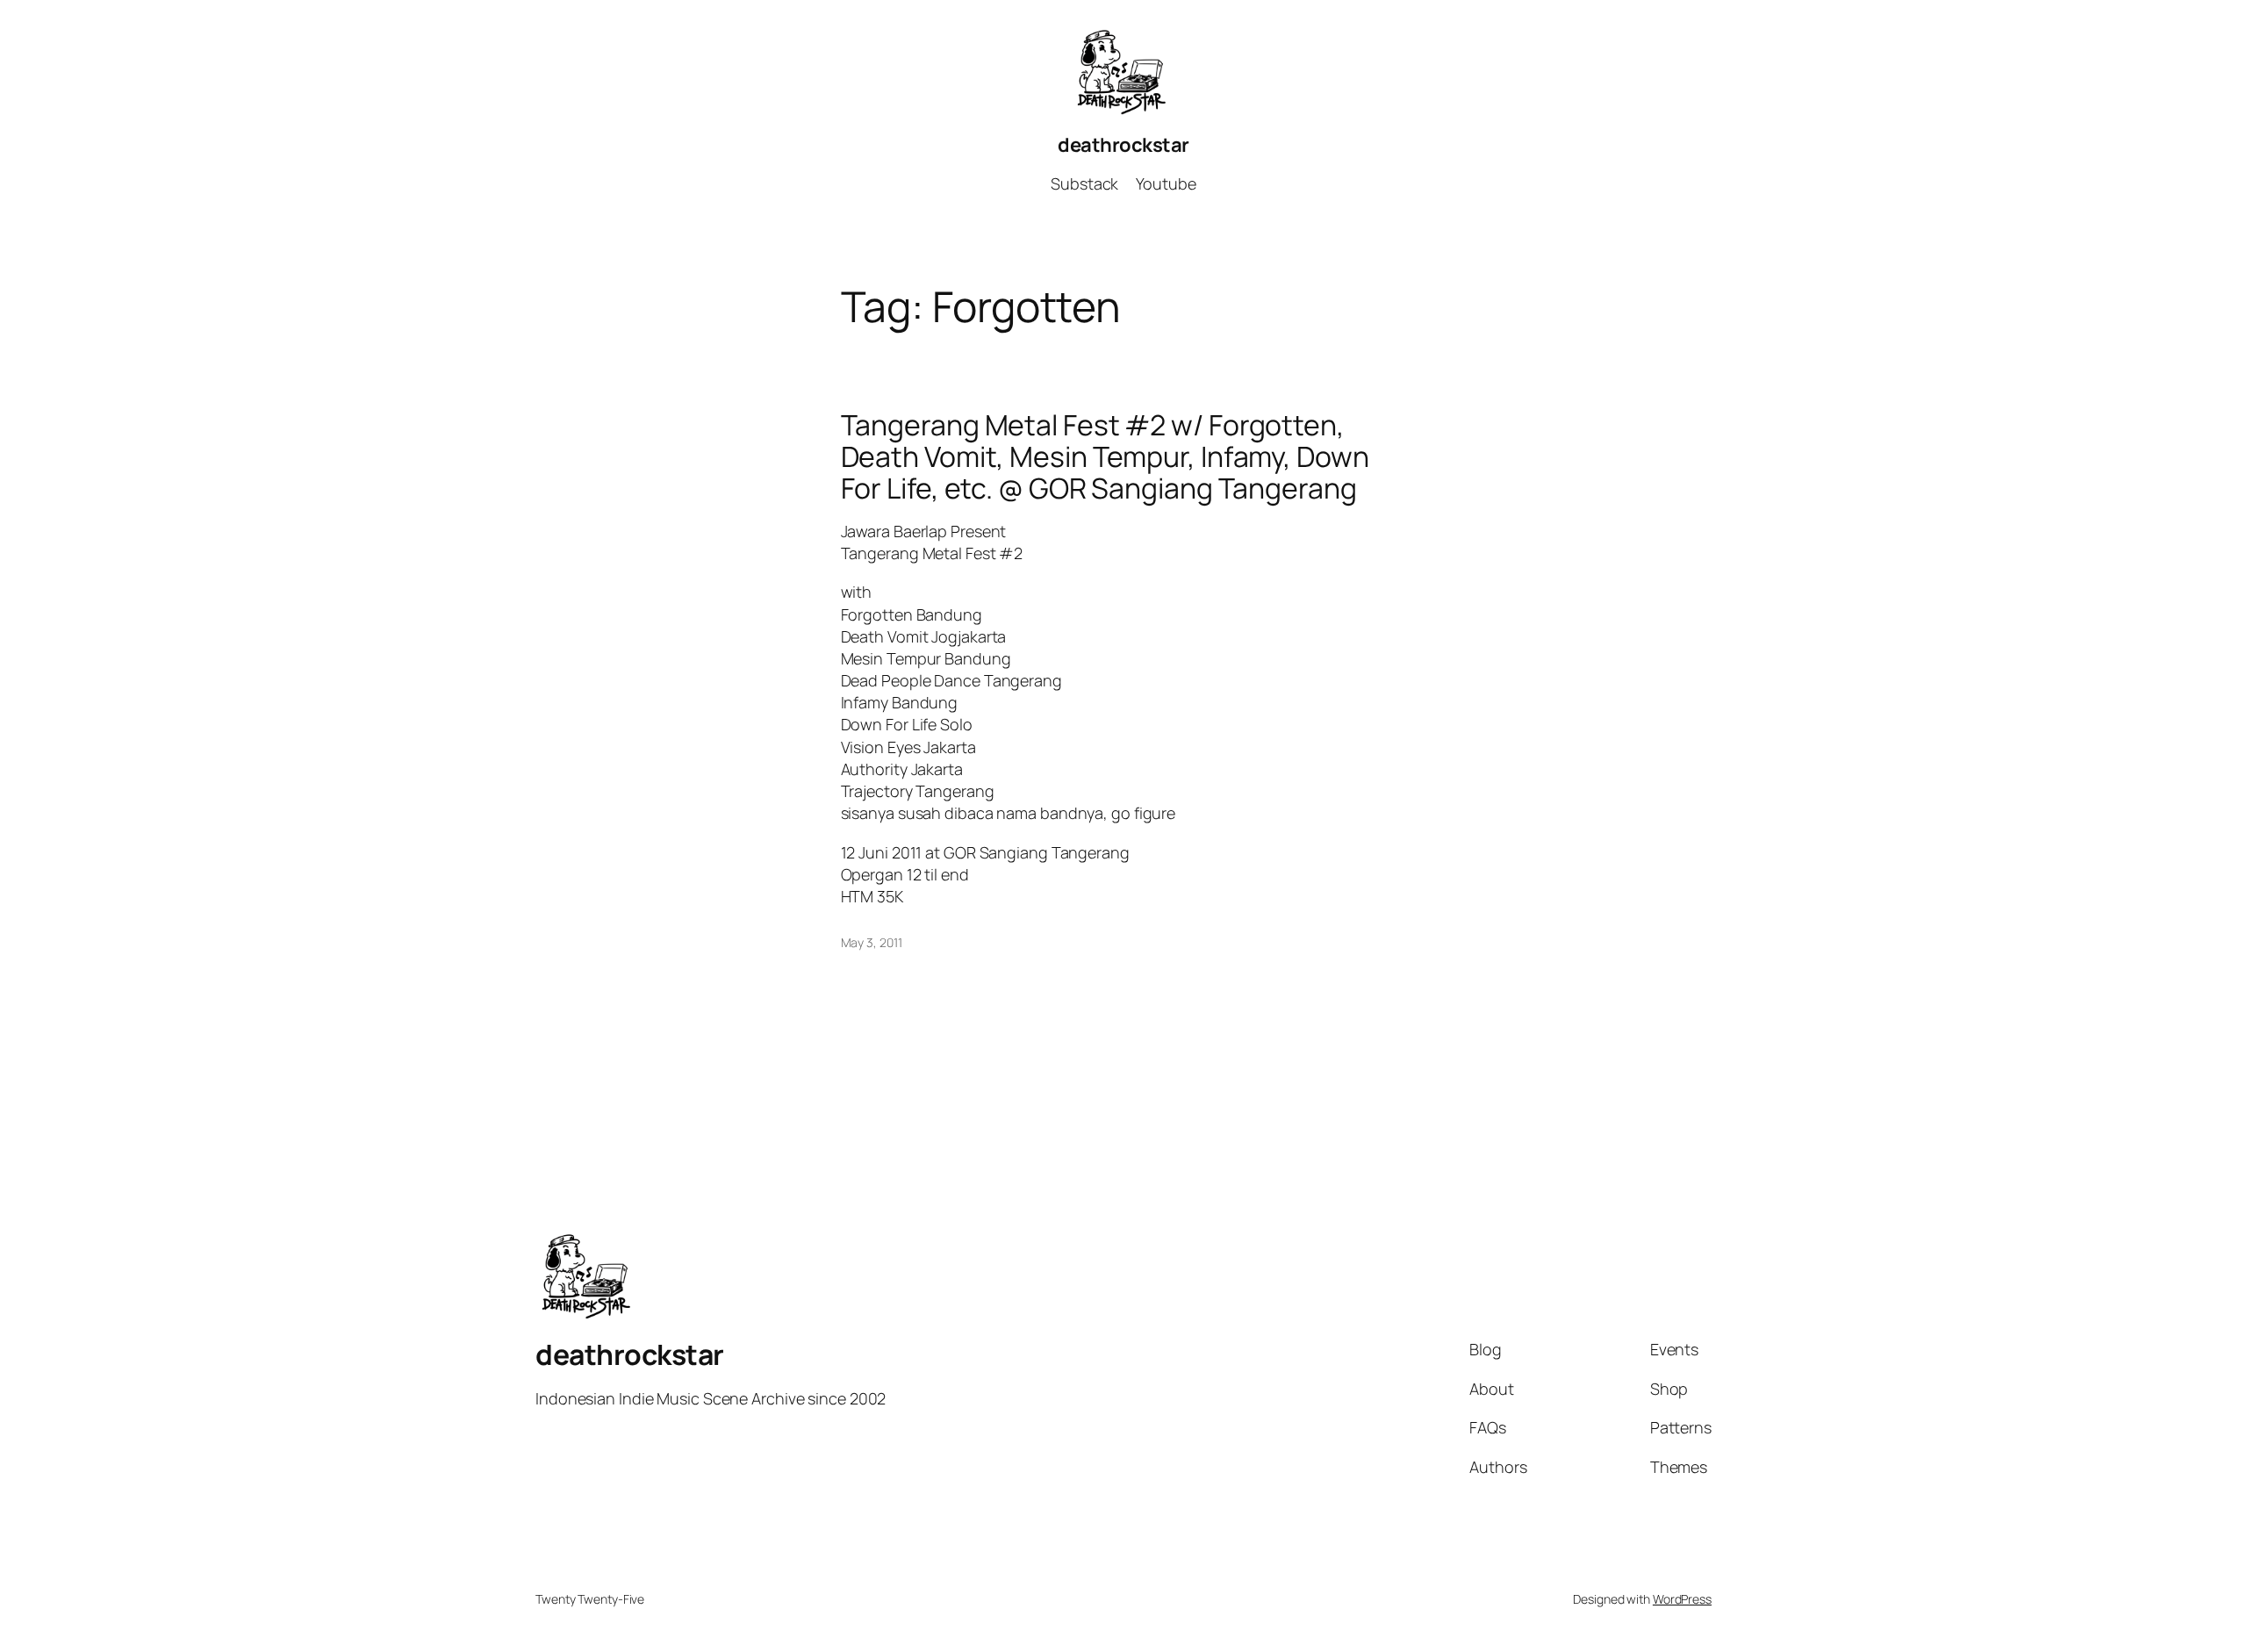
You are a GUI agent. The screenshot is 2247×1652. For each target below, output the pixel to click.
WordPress (1682, 1599)
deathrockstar (1123, 145)
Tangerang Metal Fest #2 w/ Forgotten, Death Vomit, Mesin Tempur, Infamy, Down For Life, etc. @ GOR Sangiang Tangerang (1105, 456)
